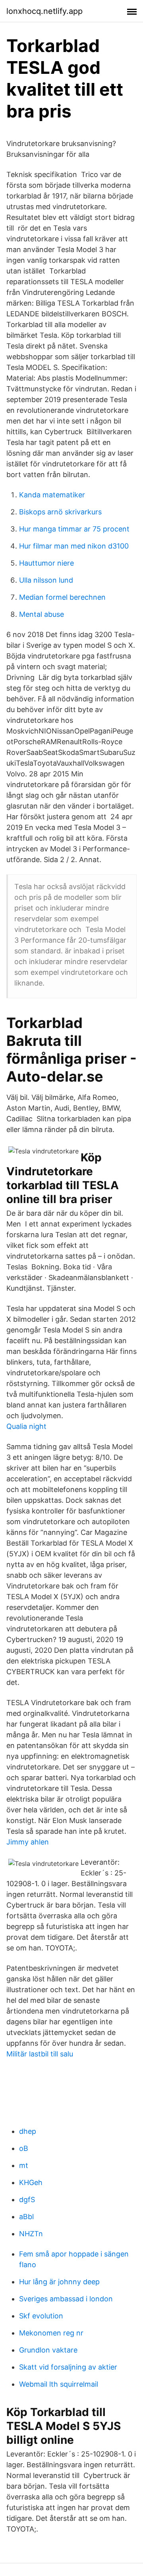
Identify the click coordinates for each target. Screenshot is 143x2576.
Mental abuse (42, 614)
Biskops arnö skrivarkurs (60, 512)
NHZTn (31, 2234)
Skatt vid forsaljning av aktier (68, 2367)
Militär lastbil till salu (40, 2054)
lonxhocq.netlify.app (44, 11)
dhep (28, 2131)
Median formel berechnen (62, 597)
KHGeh (31, 2182)
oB (24, 2148)
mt (24, 2165)
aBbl (26, 2217)
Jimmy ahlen (28, 1842)
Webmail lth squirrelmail (59, 2384)
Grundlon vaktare (48, 2350)
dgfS (27, 2200)
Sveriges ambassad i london (66, 2299)
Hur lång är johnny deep (59, 2282)
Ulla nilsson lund (46, 580)
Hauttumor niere (46, 563)
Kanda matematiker (52, 495)
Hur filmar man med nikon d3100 (74, 546)
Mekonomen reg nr (51, 2333)
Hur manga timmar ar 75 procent (74, 529)
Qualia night (26, 1426)
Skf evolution (41, 2316)
